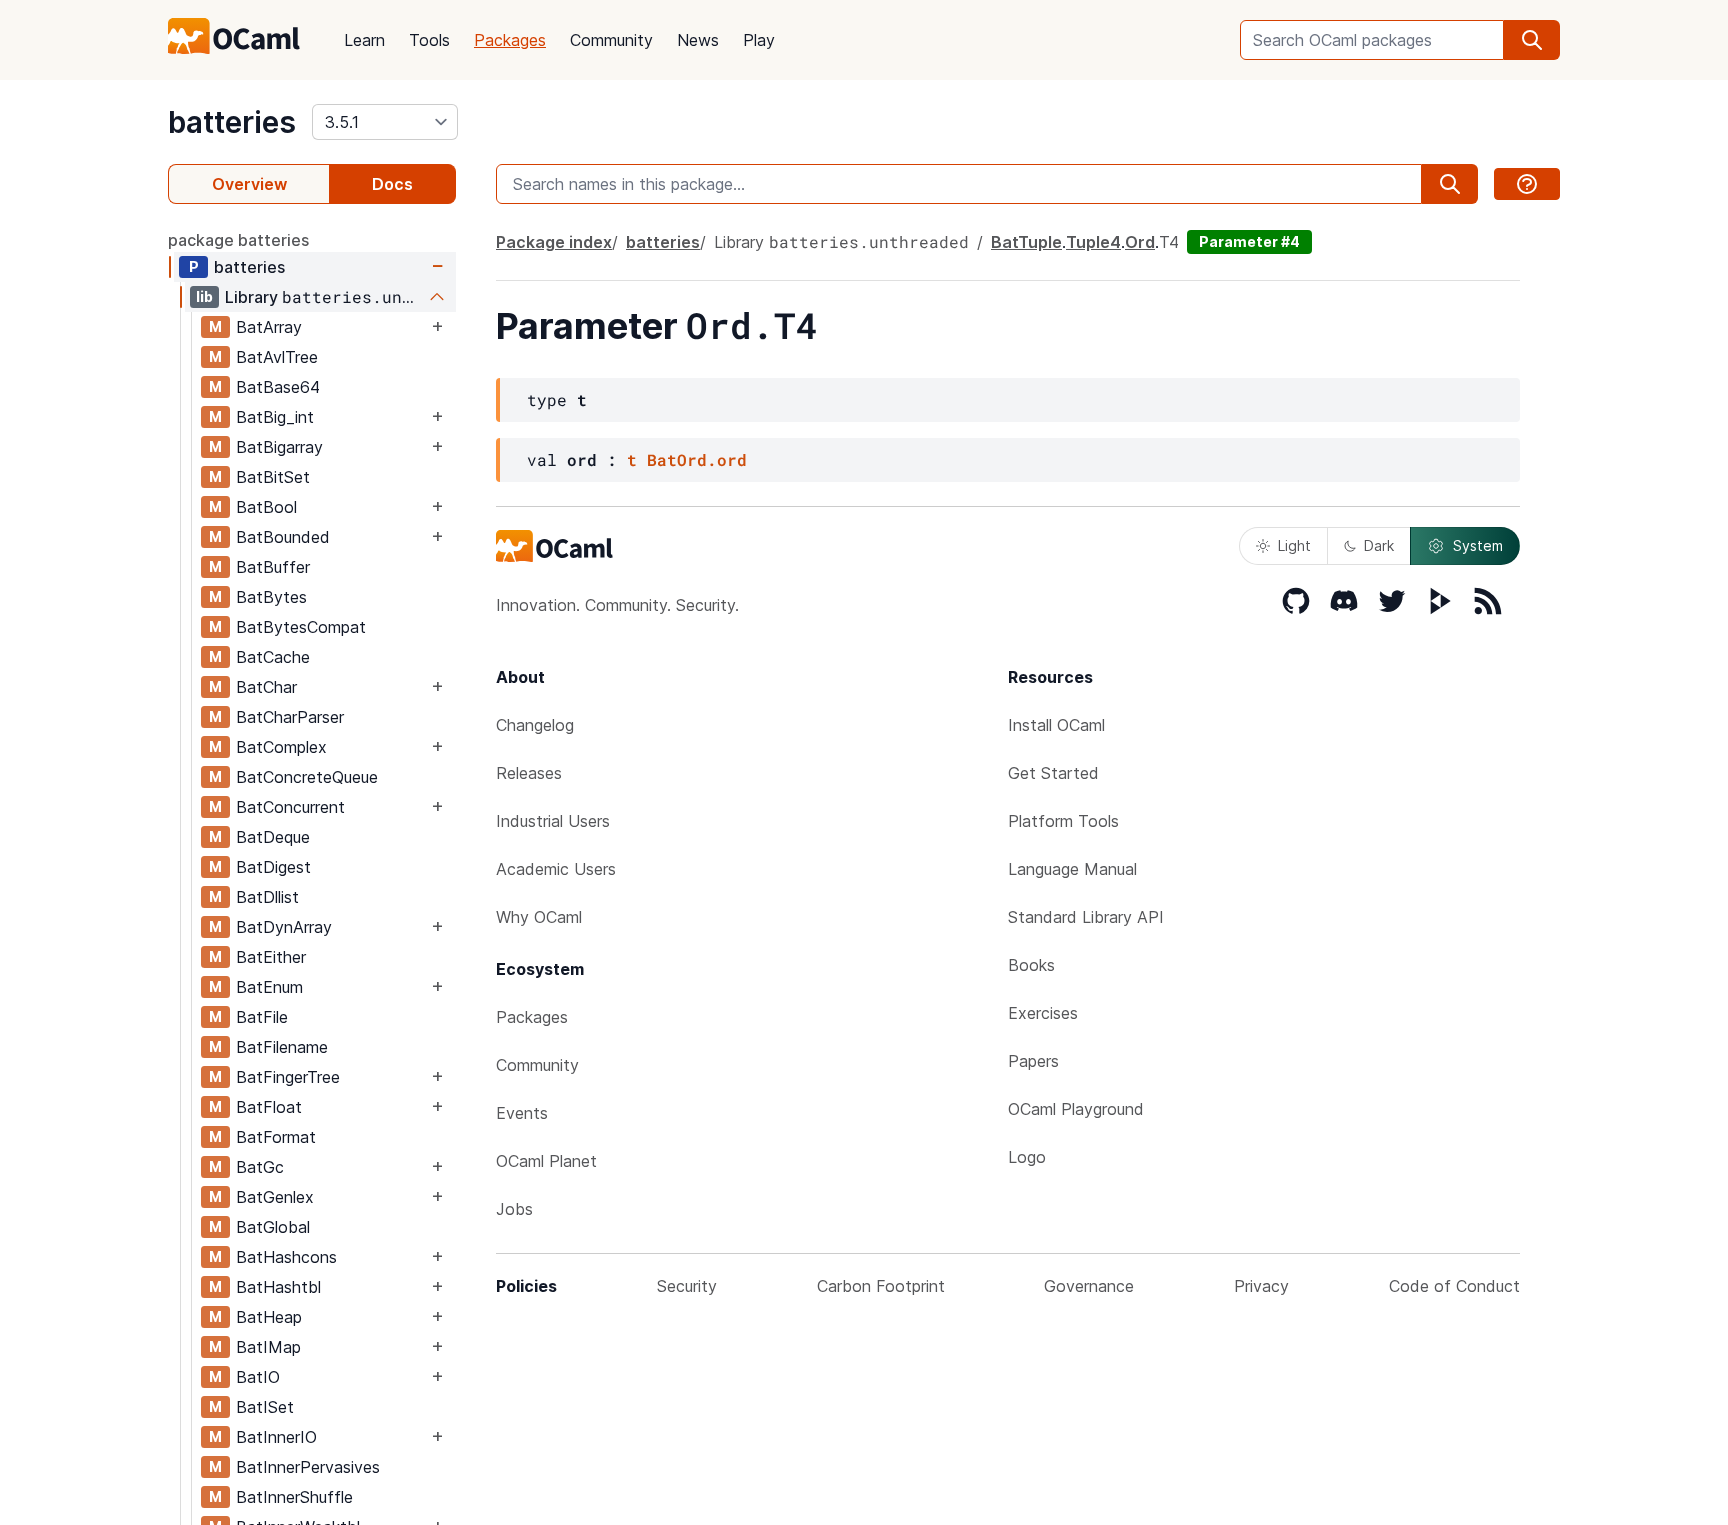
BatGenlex (275, 1197)
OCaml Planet (546, 1161)
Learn (364, 40)
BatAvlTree (277, 357)
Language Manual (1072, 869)
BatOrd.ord (697, 459)
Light (1294, 545)
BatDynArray (284, 927)
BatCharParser (290, 717)
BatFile (262, 1017)
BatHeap (269, 1317)
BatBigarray (279, 447)
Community (611, 40)
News (698, 40)
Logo (1027, 1157)
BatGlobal (273, 1227)
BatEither (271, 957)
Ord (1140, 242)
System (1478, 545)
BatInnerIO (276, 1437)
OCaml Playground (1076, 1109)
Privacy (1261, 1286)
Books (1031, 965)
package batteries (238, 240)
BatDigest (273, 867)
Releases (529, 773)
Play (759, 40)
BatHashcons (286, 1257)
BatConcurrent (290, 807)
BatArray (269, 327)
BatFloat (269, 1107)
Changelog (535, 725)
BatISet (265, 1407)
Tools (429, 40)
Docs (392, 184)
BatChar (266, 687)
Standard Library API (1086, 917)
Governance (1089, 1286)
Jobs (514, 1209)
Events (522, 1113)
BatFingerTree (288, 1077)
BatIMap (268, 1347)
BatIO (258, 1377)
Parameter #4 (1249, 241)
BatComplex (281, 747)
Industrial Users (553, 821)
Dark (1379, 545)
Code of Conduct (1454, 1286)
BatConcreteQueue (307, 777)
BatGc (260, 1167)
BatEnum (269, 987)
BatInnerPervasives (308, 1467)
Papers (1033, 1061)
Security (687, 1286)
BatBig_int (275, 417)
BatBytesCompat (301, 627)
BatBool (266, 507)
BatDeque (273, 837)
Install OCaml (1056, 725)
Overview (249, 184)
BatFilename (282, 1047)
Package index (554, 242)
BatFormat (276, 1137)
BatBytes (271, 597)
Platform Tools (1063, 821)
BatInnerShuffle (294, 1497)
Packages (510, 40)
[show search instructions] (1527, 184)
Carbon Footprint (881, 1286)
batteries (232, 122)
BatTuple (1026, 242)
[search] (1532, 40)
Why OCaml (539, 917)
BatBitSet (273, 477)
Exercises (1043, 1013)
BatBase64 (278, 387)
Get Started (1053, 773)
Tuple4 (1093, 242)
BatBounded (283, 537)
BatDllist (267, 897)
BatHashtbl (278, 1287)
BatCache (273, 657)
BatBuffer (273, 567)
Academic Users (556, 869)
